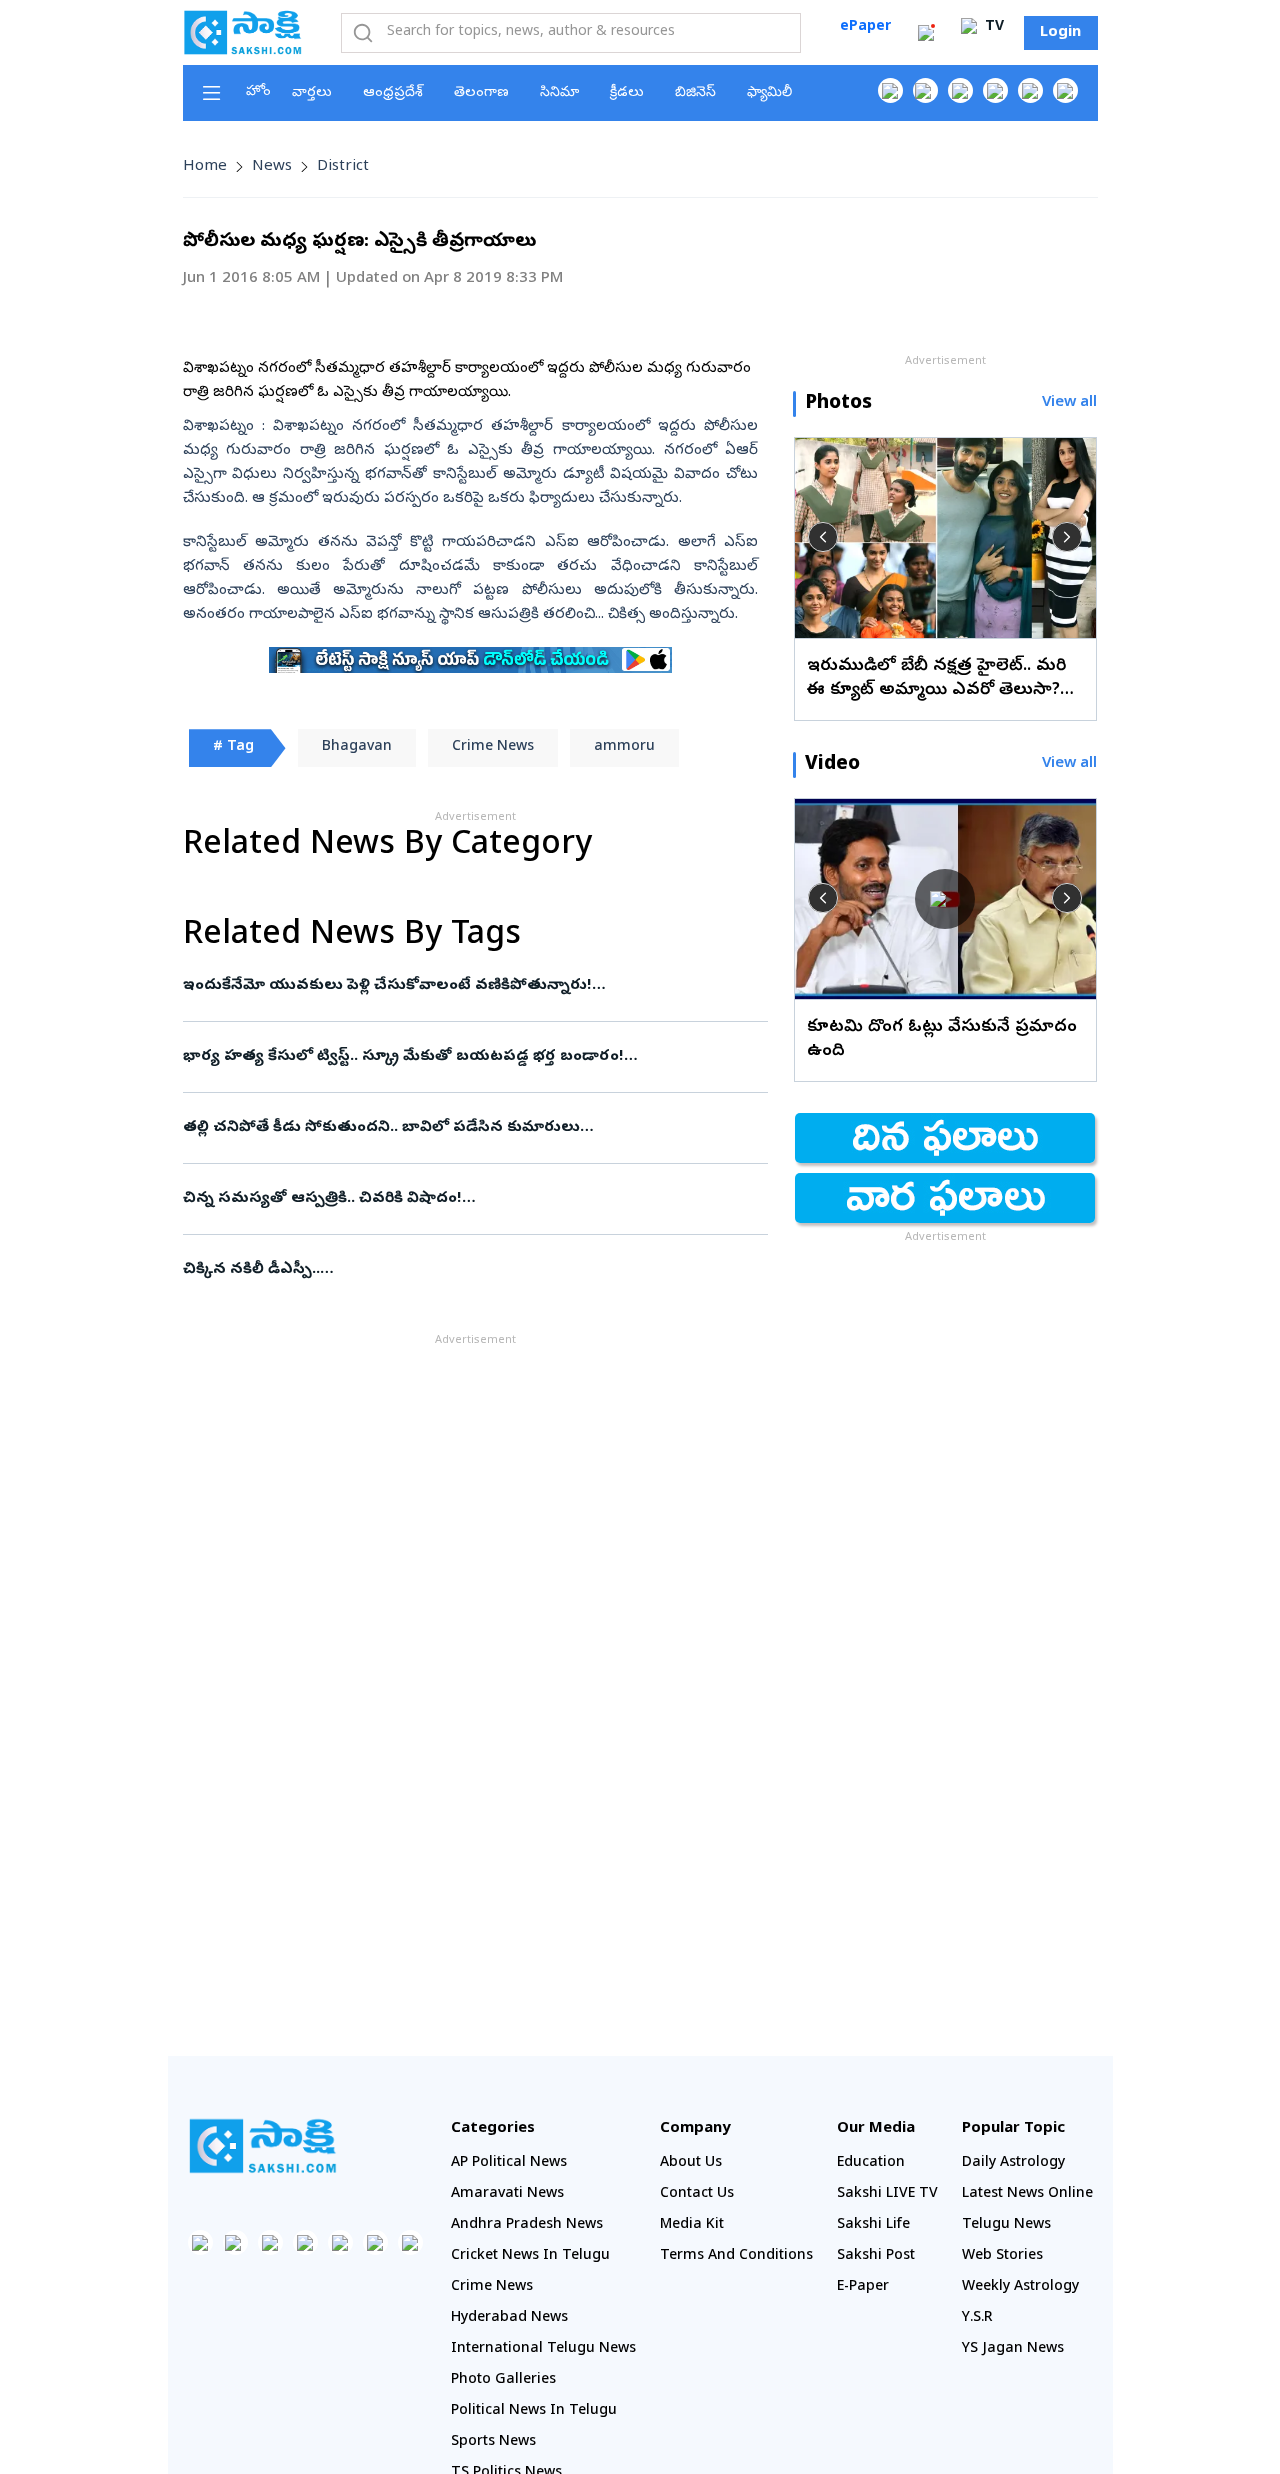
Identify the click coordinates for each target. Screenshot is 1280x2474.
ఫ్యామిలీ (769, 93)
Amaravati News (507, 2194)
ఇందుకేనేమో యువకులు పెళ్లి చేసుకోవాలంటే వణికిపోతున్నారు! (475, 986)
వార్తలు (312, 93)
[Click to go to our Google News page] (1065, 90)
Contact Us (697, 2194)
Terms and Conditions (736, 2256)
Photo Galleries (503, 2380)
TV (992, 27)
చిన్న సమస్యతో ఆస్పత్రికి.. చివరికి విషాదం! (460, 1199)
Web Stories (1002, 2256)
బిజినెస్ (695, 93)
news (272, 167)
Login (1060, 33)
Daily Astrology (1013, 2163)
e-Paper (863, 2287)
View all (1069, 403)
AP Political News (509, 2163)
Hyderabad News (509, 2318)
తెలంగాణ (481, 93)
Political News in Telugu (534, 2411)
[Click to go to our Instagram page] (995, 90)
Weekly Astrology (1020, 2287)
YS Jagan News (1013, 2349)
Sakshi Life (873, 2225)
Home (205, 167)
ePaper (865, 27)
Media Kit (692, 2225)
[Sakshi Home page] (243, 32)
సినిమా (559, 93)
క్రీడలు (627, 93)
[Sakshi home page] (263, 2146)
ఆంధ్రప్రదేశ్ (393, 93)
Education (871, 2163)
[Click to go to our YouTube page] (1030, 90)
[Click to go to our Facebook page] (890, 90)
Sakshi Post (876, 2256)
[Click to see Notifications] (926, 33)
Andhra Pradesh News (527, 2225)
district (343, 167)
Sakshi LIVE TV (887, 2194)
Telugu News (1006, 2225)
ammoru (624, 747)
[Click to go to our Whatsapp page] (925, 90)
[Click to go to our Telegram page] (375, 2242)
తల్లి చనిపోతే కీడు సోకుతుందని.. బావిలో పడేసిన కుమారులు (467, 1128)
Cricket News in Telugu (530, 2256)
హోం (258, 92)
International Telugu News (543, 2349)
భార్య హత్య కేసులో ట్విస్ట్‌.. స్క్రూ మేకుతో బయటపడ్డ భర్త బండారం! (471, 1057)
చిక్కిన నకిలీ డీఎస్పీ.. (470, 1270)
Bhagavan (357, 747)
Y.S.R (977, 2318)
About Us (691, 2163)
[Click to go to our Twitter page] (960, 90)
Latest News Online (1027, 2194)
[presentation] (823, 537)
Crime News (493, 747)
